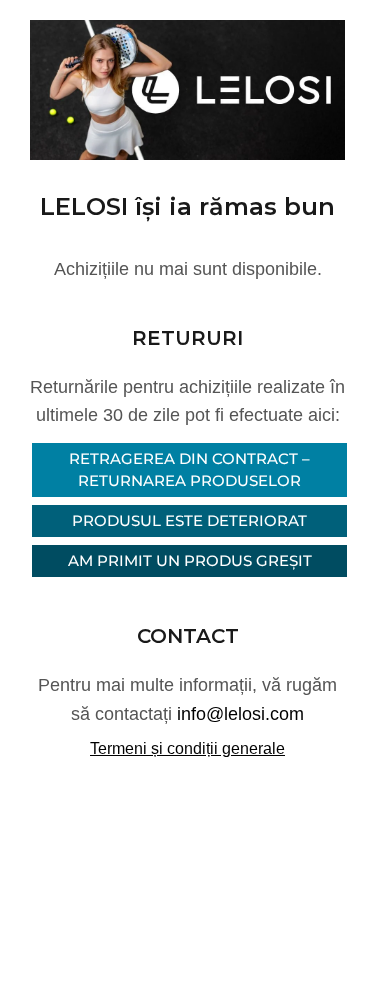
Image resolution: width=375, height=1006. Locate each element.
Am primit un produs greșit (190, 560)
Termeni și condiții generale (187, 748)
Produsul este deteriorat (189, 520)
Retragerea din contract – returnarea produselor (189, 469)
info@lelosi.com (240, 714)
